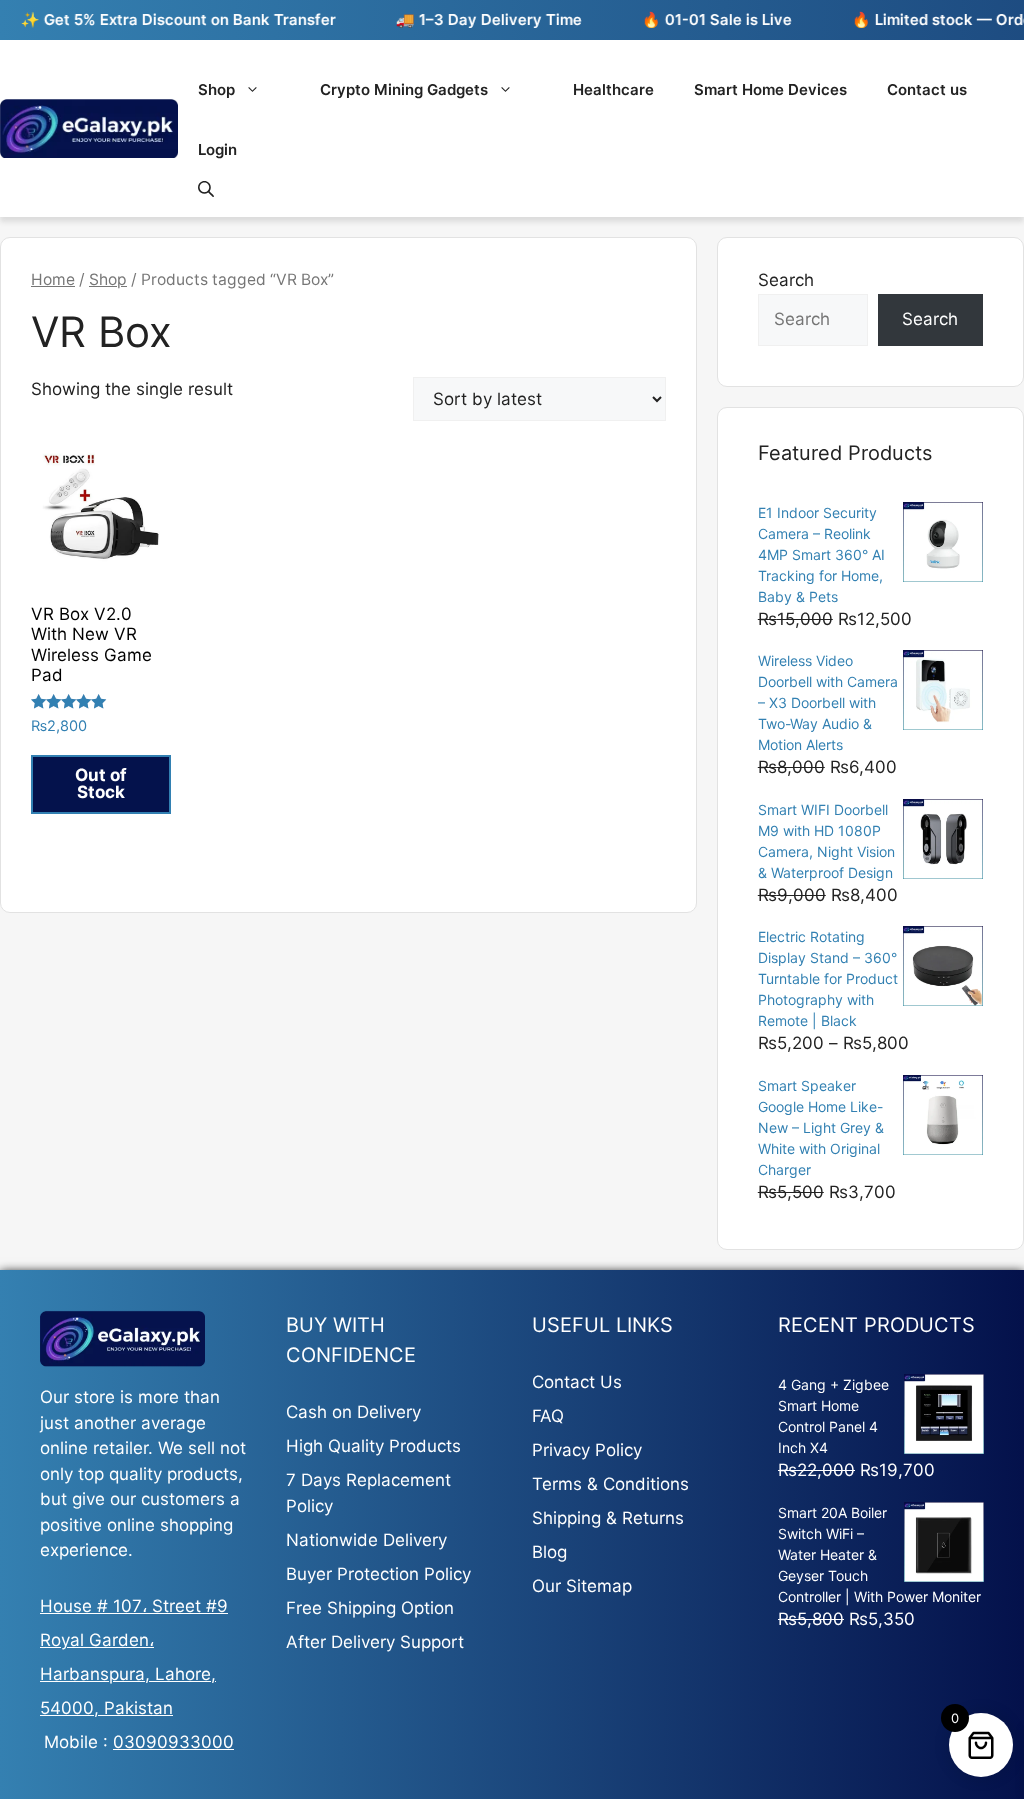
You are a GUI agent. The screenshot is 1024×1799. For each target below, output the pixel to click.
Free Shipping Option (370, 1608)
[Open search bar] (208, 188)
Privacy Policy (587, 1450)
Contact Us (577, 1382)
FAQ (548, 1416)
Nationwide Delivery (366, 1540)
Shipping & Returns (608, 1518)
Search (786, 280)
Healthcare (613, 89)
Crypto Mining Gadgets (404, 89)
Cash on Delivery (353, 1412)
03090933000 (173, 1742)
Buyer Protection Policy (378, 1574)
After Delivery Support (375, 1642)
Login (217, 149)
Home (53, 279)
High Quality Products (373, 1446)
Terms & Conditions (610, 1484)
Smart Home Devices (770, 89)
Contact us (927, 89)
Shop (216, 89)
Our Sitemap (582, 1586)
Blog (549, 1552)
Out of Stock (101, 783)
